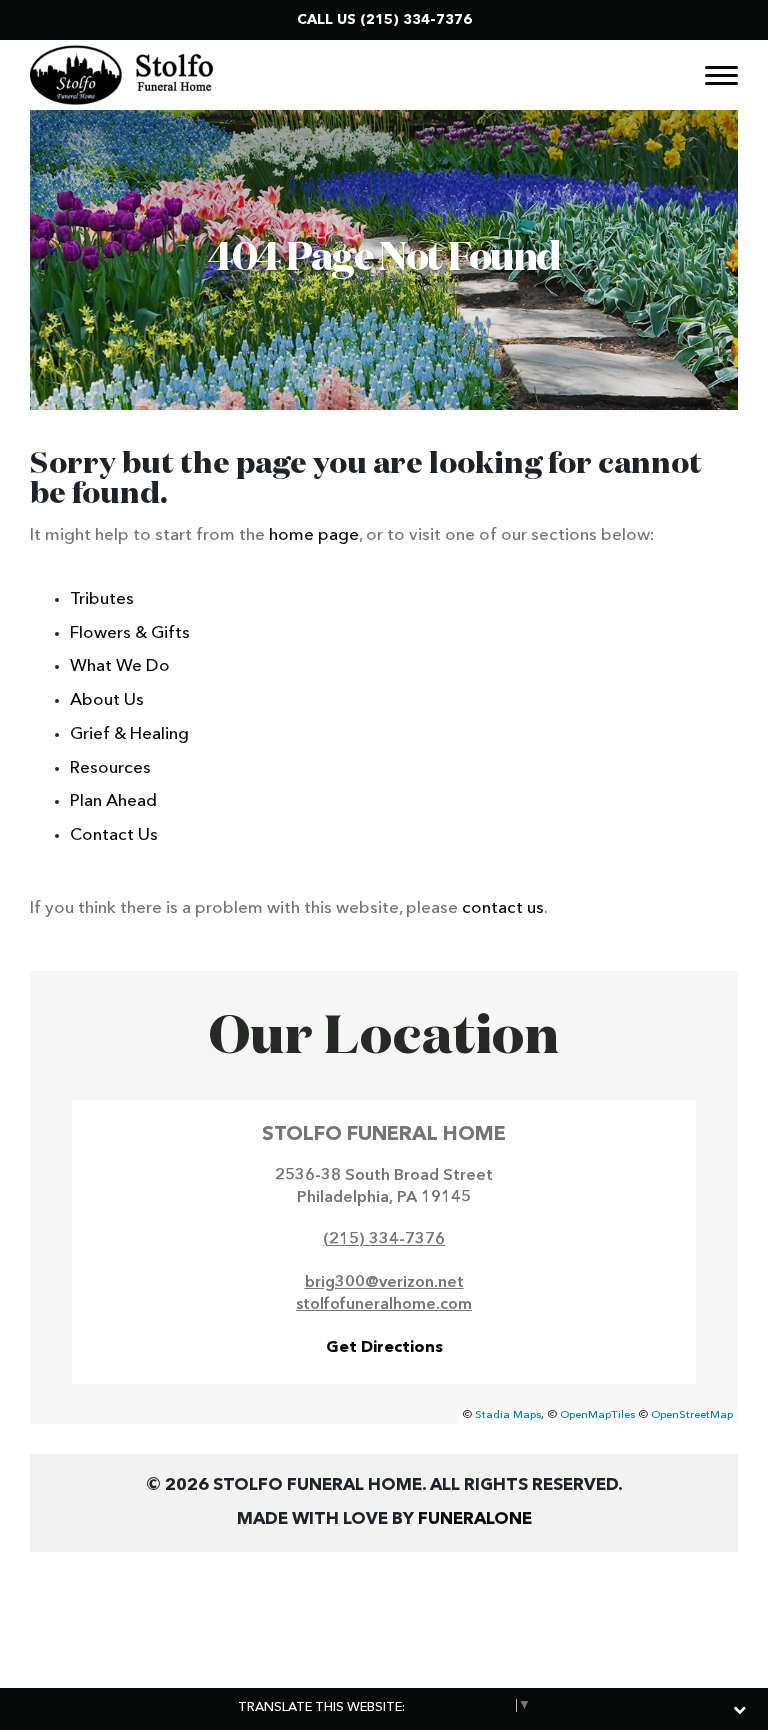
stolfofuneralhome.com (384, 1305)
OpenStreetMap (692, 1415)
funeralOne (475, 1519)
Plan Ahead (113, 801)
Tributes (102, 599)
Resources (110, 768)
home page (314, 535)
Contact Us (114, 835)
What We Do (120, 666)
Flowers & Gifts (130, 633)
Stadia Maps (508, 1415)
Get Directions (384, 1348)
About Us (107, 700)
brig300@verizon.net (384, 1283)
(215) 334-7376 (416, 20)
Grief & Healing (129, 734)
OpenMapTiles (597, 1415)
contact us (503, 908)
